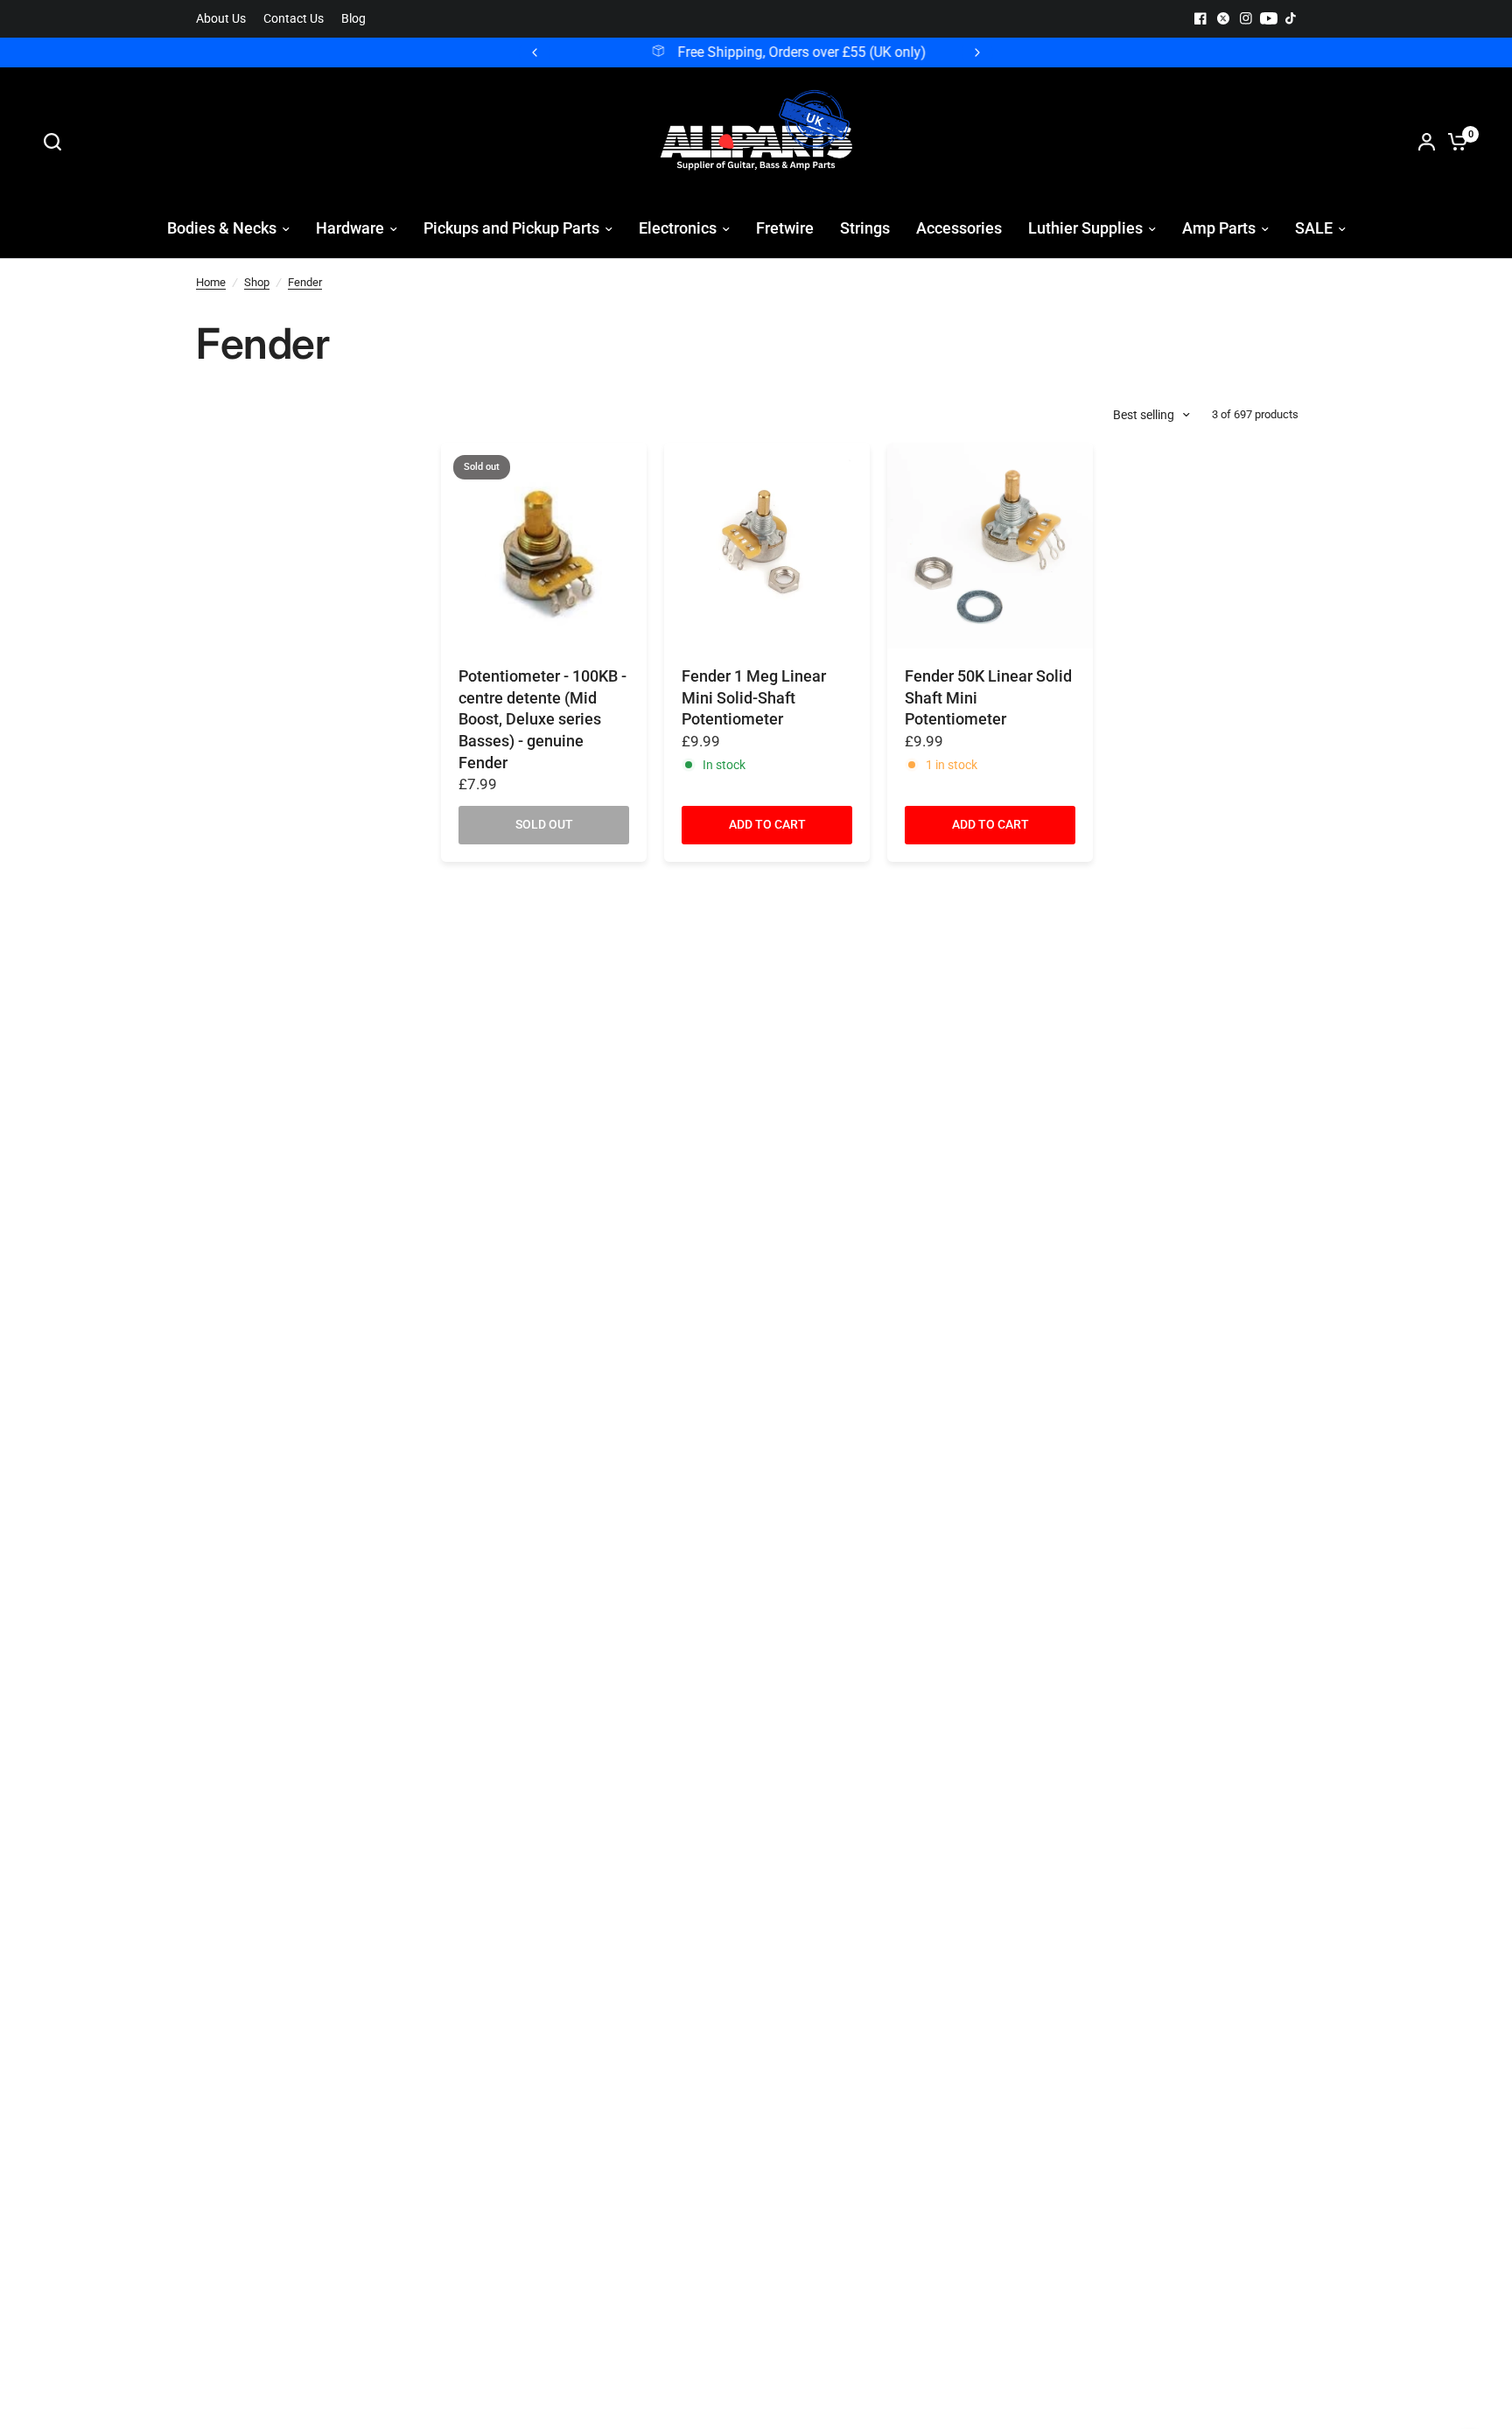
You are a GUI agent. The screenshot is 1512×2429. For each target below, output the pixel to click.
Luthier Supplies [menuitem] (1085, 228)
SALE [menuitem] (1314, 228)
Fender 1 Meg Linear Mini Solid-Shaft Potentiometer (754, 698)
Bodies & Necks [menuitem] (222, 228)
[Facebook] (1200, 18)
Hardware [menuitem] (350, 228)
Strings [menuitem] (865, 228)
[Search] (57, 142)
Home (211, 282)
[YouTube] (1269, 18)
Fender (305, 282)
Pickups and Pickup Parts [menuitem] (511, 228)
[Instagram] (1246, 18)
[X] (1223, 18)
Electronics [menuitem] (678, 228)
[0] (1453, 142)
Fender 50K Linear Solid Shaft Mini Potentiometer (988, 698)
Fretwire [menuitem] (785, 228)
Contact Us (294, 19)
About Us (221, 19)
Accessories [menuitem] (959, 228)
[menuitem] (225, 19)
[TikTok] (1291, 18)
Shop (257, 282)
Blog (353, 19)
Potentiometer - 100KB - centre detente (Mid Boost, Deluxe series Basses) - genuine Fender (542, 720)
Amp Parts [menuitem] (1219, 228)
